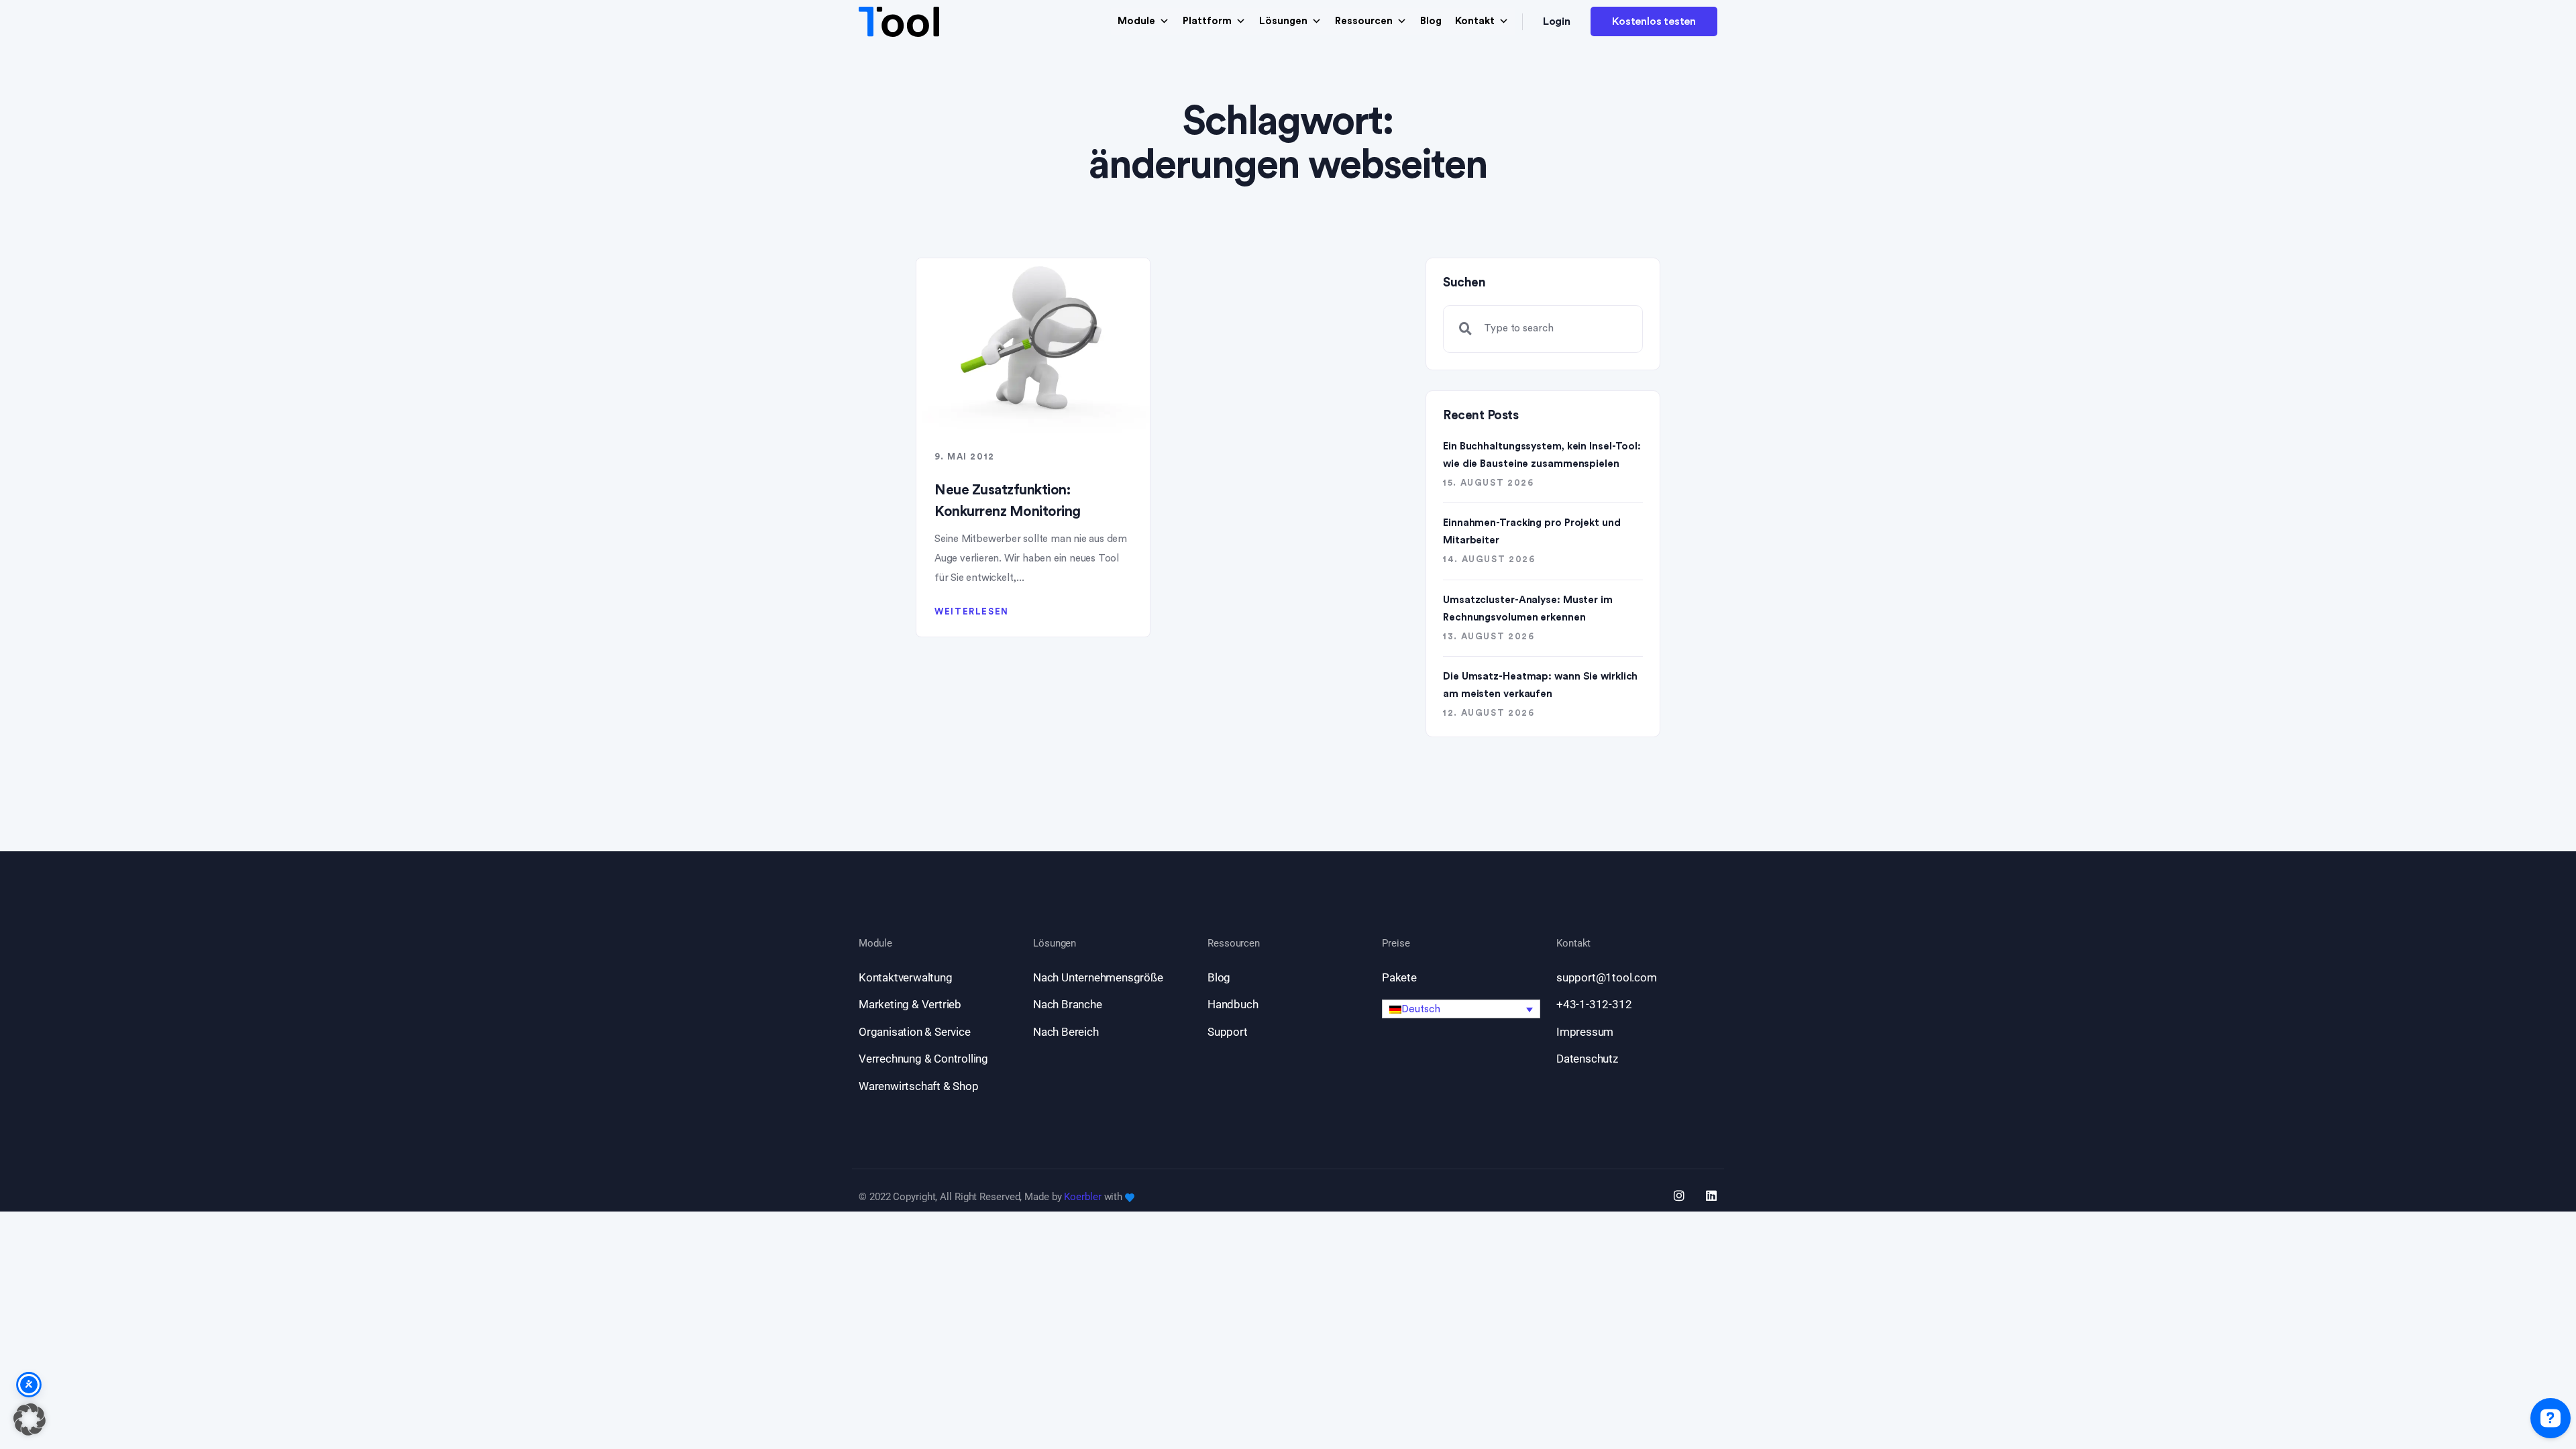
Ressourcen (1364, 21)
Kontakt (1475, 21)
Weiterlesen (972, 611)
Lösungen (1283, 21)
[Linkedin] (1711, 1195)
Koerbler (1082, 1197)
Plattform (1207, 21)
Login (1557, 21)
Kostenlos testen (1654, 21)
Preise (1396, 944)
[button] (1461, 1009)
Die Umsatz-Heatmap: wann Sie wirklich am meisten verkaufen (1540, 685)
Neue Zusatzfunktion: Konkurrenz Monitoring (1008, 501)
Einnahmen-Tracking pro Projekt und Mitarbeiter (1532, 532)
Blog (1431, 21)
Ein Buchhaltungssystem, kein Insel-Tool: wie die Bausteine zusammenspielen (1542, 455)
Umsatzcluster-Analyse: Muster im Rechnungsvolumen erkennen (1528, 609)
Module (1136, 21)
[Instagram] (1679, 1195)
